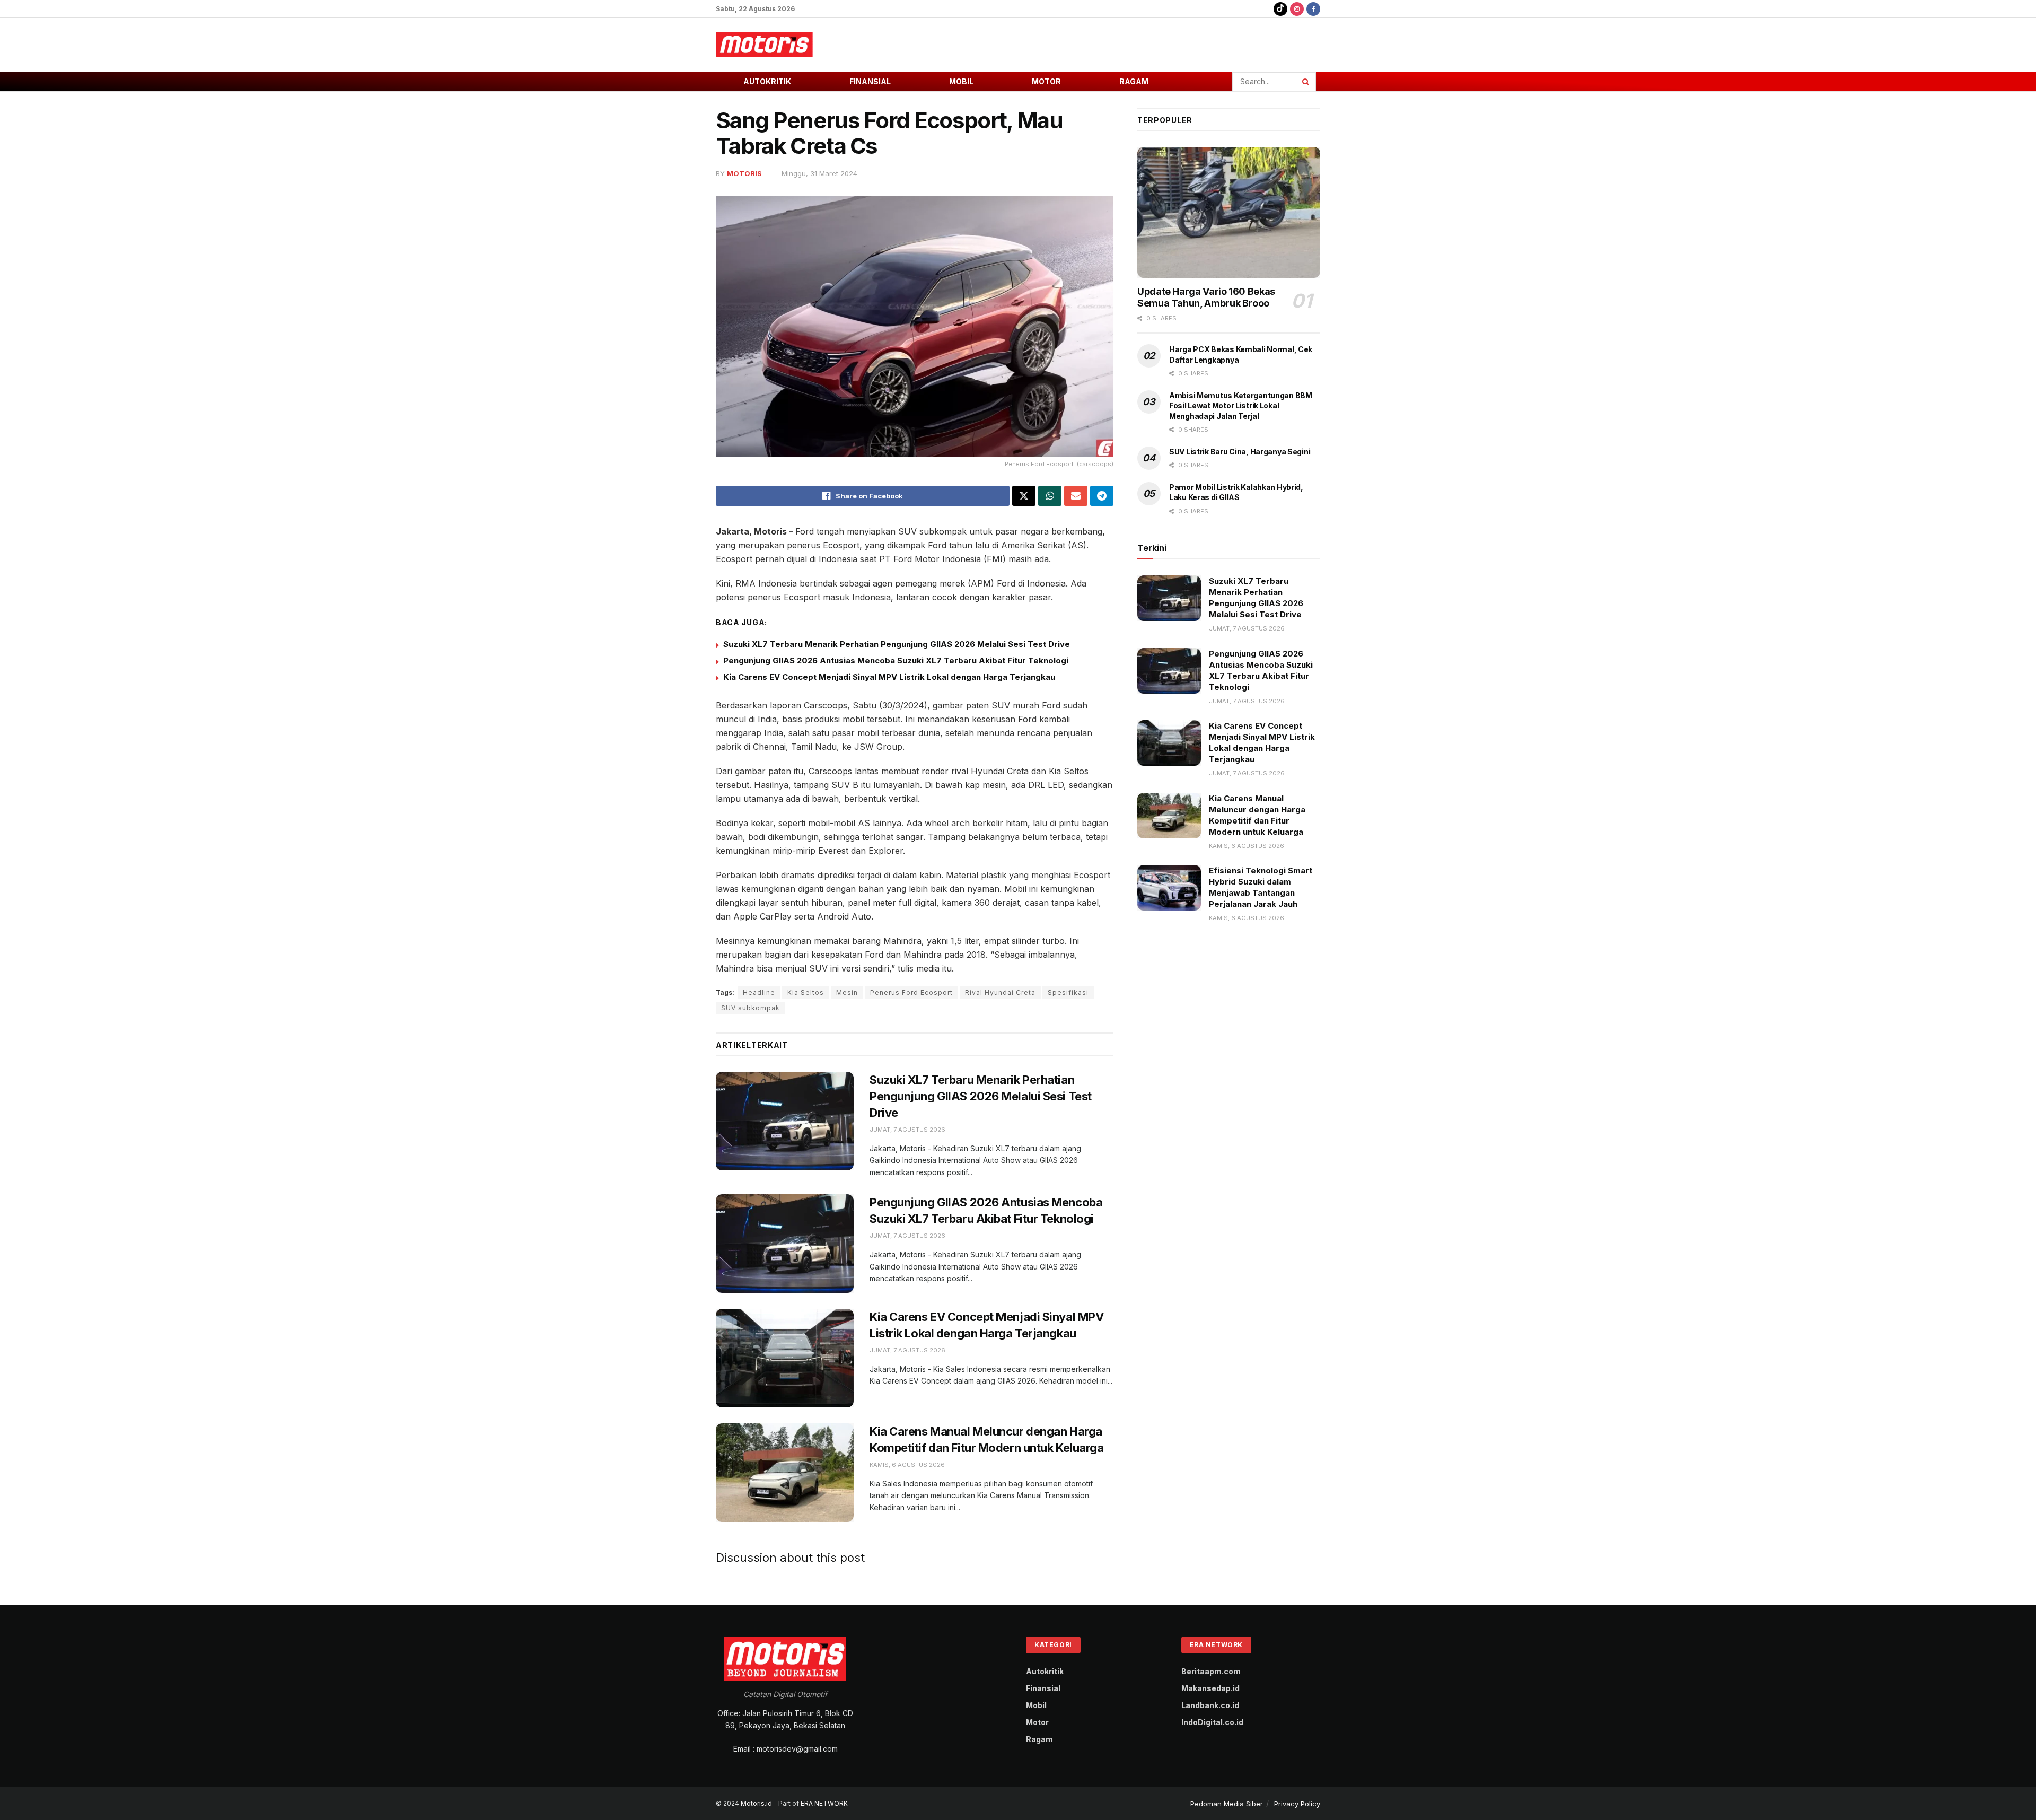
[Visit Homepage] (764, 45)
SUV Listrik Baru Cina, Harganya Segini (1240, 452)
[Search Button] (1306, 82)
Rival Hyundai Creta (1000, 992)
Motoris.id (756, 1803)
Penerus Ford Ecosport (911, 992)
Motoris (744, 173)
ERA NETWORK (824, 1803)
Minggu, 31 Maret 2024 (819, 173)
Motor (1046, 81)
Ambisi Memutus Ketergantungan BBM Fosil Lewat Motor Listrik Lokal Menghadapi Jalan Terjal (1241, 406)
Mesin (847, 992)
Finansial (870, 81)
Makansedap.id (1210, 1688)
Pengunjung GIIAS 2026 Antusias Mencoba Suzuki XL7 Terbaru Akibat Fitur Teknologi (896, 660)
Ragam (1134, 81)
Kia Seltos (806, 992)
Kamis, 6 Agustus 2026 (907, 1465)
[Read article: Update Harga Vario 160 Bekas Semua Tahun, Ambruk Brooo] (1229, 212)
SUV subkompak (751, 1008)
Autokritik (767, 81)
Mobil (961, 81)
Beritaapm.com (1211, 1671)
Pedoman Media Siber (1227, 1804)
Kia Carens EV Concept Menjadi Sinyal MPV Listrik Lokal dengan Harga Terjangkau (889, 677)
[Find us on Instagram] (1297, 9)
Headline (759, 992)
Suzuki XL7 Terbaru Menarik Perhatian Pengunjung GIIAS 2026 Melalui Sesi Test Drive (897, 644)
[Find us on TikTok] (1280, 9)
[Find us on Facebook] (1313, 9)
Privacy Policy (1297, 1804)
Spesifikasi (1068, 992)
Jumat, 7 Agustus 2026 (907, 1130)
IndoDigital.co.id (1212, 1722)
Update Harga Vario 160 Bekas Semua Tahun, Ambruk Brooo (1206, 297)
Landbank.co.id (1210, 1705)
